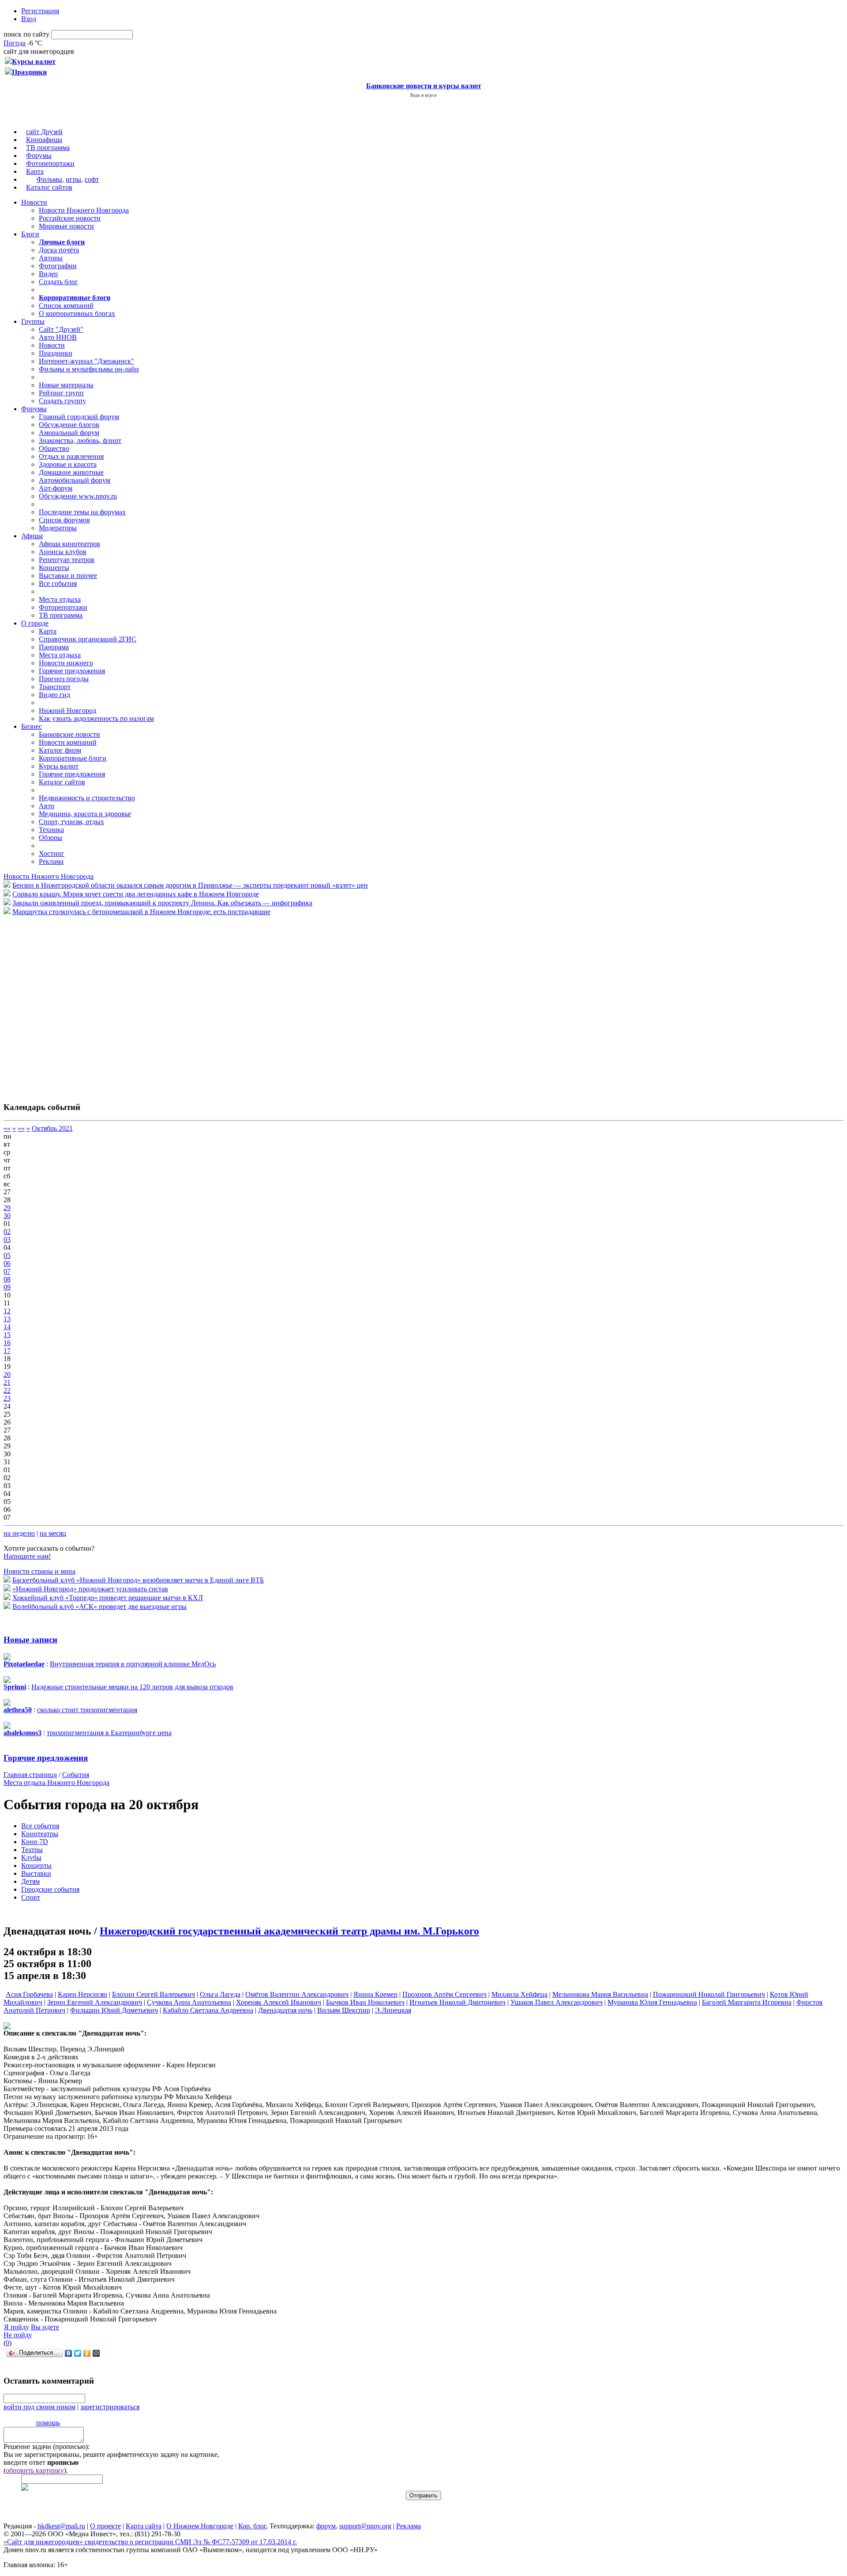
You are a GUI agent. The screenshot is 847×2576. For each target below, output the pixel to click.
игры (73, 179)
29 (7, 1208)
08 (7, 1279)
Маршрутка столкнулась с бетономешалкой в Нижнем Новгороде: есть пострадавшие (141, 912)
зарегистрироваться (110, 2407)
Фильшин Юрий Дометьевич (114, 2010)
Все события (58, 583)
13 (7, 1319)
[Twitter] (78, 2353)
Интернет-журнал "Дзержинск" (86, 361)
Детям (30, 1881)
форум (326, 2526)
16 (7, 1343)
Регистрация (40, 11)
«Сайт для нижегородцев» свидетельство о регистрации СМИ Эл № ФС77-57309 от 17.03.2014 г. (150, 2542)
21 (7, 1382)
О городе (35, 623)
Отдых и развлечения (71, 456)
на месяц (53, 1533)
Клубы (31, 1858)
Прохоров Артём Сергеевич (444, 1994)
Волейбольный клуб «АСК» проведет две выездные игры (99, 1607)
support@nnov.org (365, 2526)
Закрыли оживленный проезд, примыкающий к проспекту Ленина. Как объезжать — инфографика (162, 903)
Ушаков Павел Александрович (557, 2002)
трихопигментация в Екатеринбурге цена (109, 1733)
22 (7, 1390)
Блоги (30, 234)
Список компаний (66, 306)
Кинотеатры (40, 1834)
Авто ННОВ (58, 337)
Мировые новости (66, 226)
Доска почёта (59, 250)
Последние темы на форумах (82, 512)
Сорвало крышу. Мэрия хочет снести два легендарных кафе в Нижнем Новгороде (136, 894)
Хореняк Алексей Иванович (279, 2002)
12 (7, 1311)
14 (7, 1327)
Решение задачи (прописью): (47, 2447)
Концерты (54, 568)
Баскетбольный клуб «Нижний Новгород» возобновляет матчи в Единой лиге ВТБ (138, 1580)
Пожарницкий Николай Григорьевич (709, 1994)
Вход (29, 19)
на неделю (19, 1533)
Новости (34, 202)
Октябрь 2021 (52, 1128)
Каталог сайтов (49, 187)
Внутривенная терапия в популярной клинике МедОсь (133, 1664)
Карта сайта (144, 2526)
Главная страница (30, 1775)
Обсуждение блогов (69, 425)
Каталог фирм (60, 750)
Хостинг (52, 853)
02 (7, 1232)
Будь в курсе (423, 95)
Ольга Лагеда (220, 1994)
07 (7, 1271)
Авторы (51, 258)
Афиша (32, 536)
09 (7, 1287)
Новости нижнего (66, 663)
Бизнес (32, 726)
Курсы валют (59, 766)
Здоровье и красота (68, 464)
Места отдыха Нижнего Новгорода (56, 1783)
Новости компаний (68, 742)
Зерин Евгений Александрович (95, 2002)
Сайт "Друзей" (61, 329)
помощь (48, 2423)
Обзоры (51, 838)
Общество (54, 448)
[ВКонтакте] (69, 2353)
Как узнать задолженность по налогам (96, 718)
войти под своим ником (39, 2407)
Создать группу (62, 401)
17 (7, 1351)
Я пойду (17, 2327)
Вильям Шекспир (344, 2010)
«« (7, 1128)
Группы (33, 321)
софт (92, 179)
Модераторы (58, 528)
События (76, 1775)
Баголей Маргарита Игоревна (747, 2002)
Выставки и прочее (68, 576)
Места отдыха (60, 599)
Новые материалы (66, 385)
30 (7, 1216)
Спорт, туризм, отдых (71, 822)
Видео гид (54, 695)
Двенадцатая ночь (285, 2010)
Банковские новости (69, 734)
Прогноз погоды (64, 679)
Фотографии (58, 266)
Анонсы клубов (63, 552)
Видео (48, 274)
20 (7, 1374)
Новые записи (30, 1640)
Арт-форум (56, 488)
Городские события (50, 1889)
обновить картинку (35, 2470)
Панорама (54, 647)
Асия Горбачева (29, 1994)
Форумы (39, 156)
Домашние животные (71, 472)
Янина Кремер (375, 1994)
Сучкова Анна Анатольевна (189, 2002)
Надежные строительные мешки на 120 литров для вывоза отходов (132, 1687)
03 (7, 1239)
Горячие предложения (72, 671)
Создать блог (58, 282)
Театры (32, 1850)
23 (7, 1398)
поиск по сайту (26, 34)
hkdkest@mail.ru (61, 2526)
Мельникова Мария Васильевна (600, 1994)
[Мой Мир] (96, 2353)
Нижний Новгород (67, 711)
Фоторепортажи (50, 163)
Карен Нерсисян (82, 1994)
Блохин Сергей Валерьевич (154, 1994)
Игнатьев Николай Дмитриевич (457, 2002)
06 (7, 1263)
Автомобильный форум (75, 480)
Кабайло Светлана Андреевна (208, 2010)
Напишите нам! (27, 1556)
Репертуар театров (67, 560)
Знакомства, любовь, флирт (80, 441)
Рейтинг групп (61, 393)
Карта (35, 171)
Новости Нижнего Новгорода (84, 210)
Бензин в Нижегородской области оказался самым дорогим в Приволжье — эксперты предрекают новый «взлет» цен (190, 885)
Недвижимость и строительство (87, 798)
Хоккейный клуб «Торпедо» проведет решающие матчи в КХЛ (108, 1598)
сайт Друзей (44, 132)
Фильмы (49, 179)
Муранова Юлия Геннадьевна (652, 2002)
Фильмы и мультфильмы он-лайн (89, 369)
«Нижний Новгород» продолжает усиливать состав (90, 1589)
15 (7, 1335)
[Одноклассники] (87, 2353)
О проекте (105, 2526)
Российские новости (70, 218)
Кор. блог (252, 2526)
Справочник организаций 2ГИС (88, 639)
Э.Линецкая (393, 2010)
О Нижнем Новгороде (200, 2526)
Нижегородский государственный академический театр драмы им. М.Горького (289, 1931)
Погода (15, 43)
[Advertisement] (56, 1004)
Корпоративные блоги (73, 758)
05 (7, 1255)
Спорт (31, 1897)
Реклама (51, 861)
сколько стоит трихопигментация (87, 1710)
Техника (51, 830)
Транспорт (55, 687)
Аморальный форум (69, 433)
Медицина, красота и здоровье (85, 814)
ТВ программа (48, 148)
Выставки (36, 1873)
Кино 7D (35, 1842)
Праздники (56, 353)
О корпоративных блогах (77, 313)
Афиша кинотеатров (69, 544)
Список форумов (64, 520)
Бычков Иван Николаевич (365, 2002)
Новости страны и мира (39, 1571)
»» (21, 1128)
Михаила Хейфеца (519, 1994)
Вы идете (45, 2327)
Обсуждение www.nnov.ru (78, 496)
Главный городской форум (79, 417)
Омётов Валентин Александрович (297, 1994)
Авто (47, 806)
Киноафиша (44, 140)
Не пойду (18, 2335)
